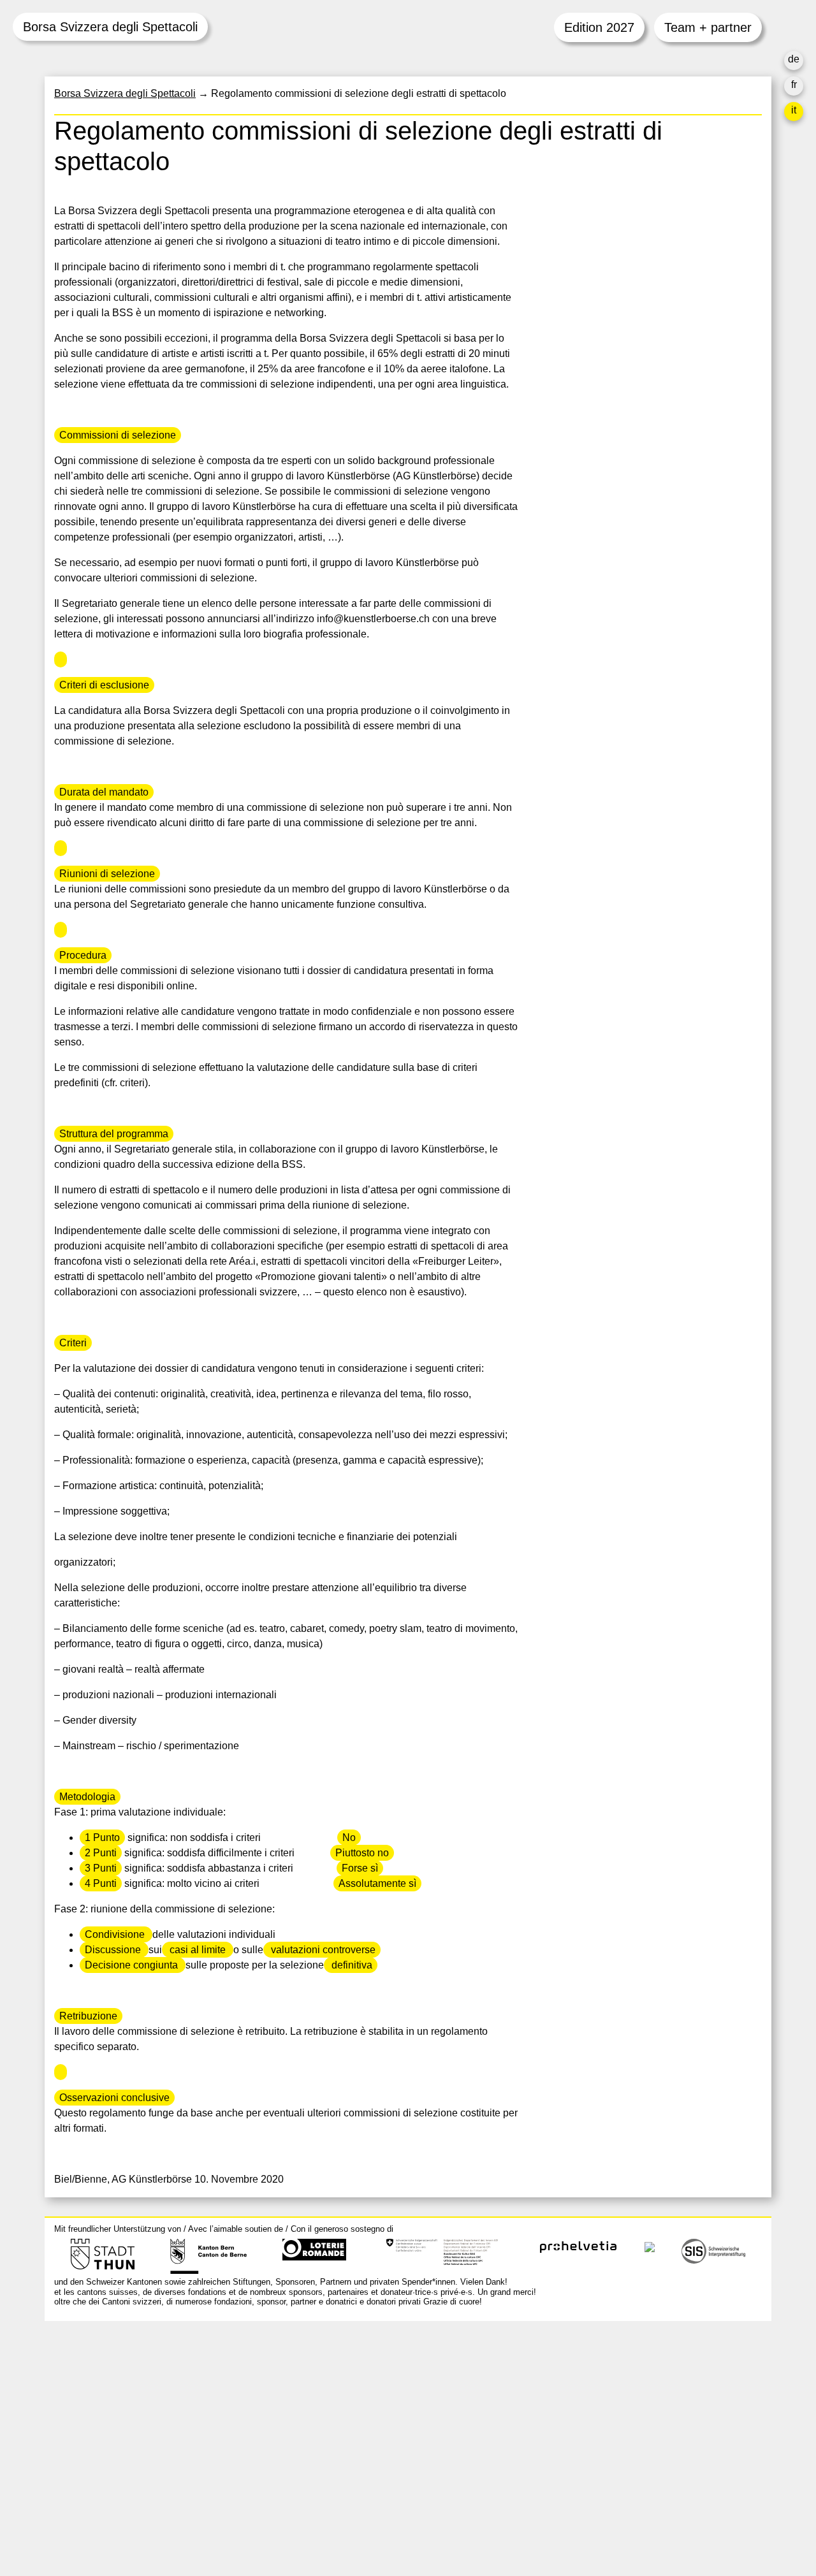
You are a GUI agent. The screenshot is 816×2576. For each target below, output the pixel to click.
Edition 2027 (599, 27)
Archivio (557, 2411)
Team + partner (708, 27)
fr (794, 84)
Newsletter (563, 2498)
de (794, 59)
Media (553, 2442)
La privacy (562, 2472)
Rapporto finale (573, 2457)
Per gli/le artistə (574, 2427)
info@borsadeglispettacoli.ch (121, 2388)
